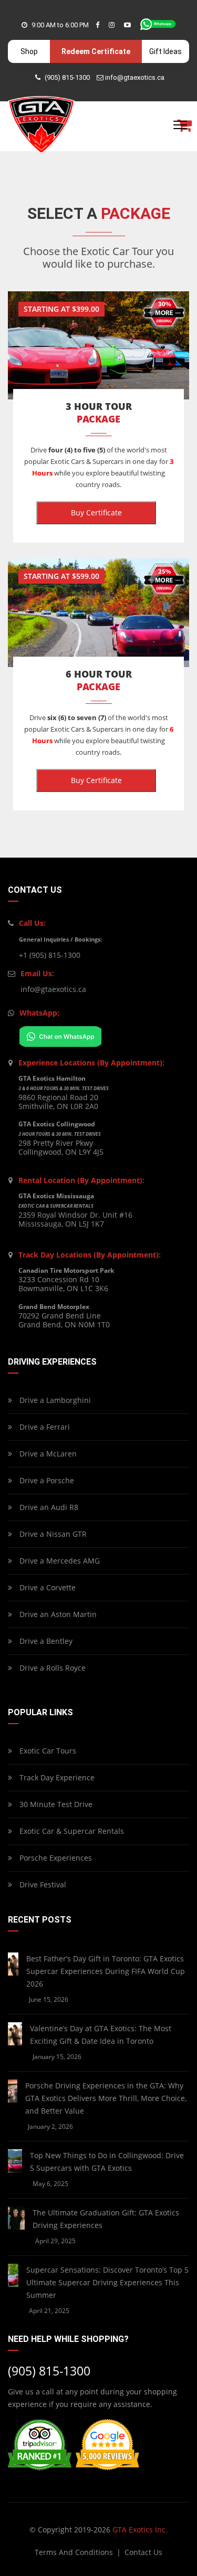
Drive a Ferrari (44, 1427)
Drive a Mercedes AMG (59, 1561)
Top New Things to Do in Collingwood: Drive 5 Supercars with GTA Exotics (107, 2162)
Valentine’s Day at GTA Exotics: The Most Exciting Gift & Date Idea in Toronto (101, 2035)
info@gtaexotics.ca (135, 77)
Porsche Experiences (55, 1858)
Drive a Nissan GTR (52, 1534)
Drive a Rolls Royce (51, 1668)
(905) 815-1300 (67, 77)
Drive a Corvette (46, 1587)
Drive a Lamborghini (54, 1400)
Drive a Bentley (45, 1641)
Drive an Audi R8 (48, 1507)
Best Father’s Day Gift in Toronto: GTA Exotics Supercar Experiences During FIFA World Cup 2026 (106, 1971)
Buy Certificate (96, 513)
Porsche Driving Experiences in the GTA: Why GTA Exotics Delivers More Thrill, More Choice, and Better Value (106, 2098)
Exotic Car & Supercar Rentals (71, 1831)
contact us (143, 2552)
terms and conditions (75, 2552)
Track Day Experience (56, 1777)
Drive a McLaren (47, 1454)
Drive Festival (42, 1885)
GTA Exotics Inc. (140, 2530)
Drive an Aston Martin (57, 1614)
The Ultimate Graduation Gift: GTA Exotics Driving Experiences (106, 2219)
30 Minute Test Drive (55, 1804)
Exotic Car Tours (47, 1751)
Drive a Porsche (46, 1480)
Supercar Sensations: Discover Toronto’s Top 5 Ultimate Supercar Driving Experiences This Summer (107, 2282)
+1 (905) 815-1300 (50, 955)
